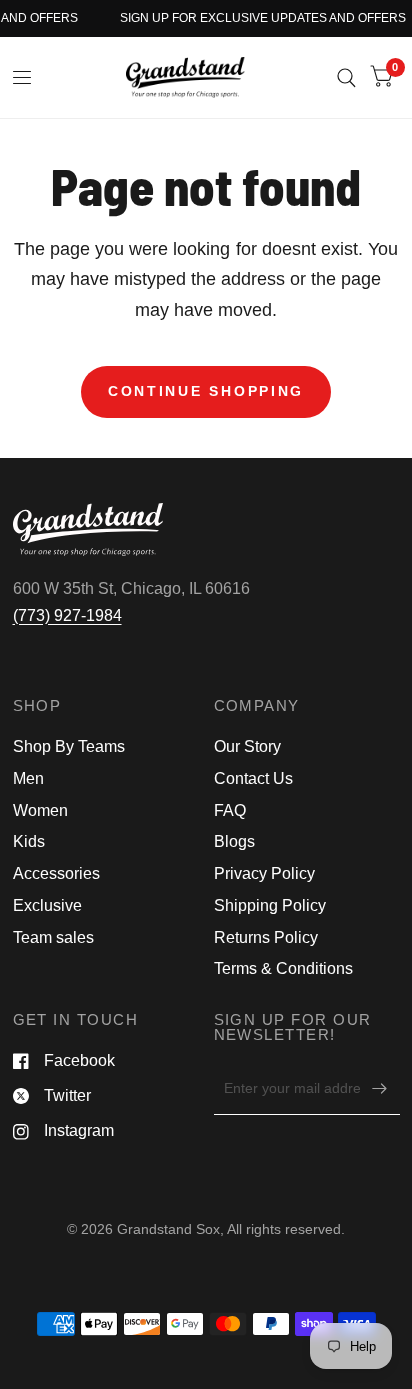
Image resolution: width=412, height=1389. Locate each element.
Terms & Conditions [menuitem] (283, 968)
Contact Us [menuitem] (253, 778)
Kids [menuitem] (29, 841)
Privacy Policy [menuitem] (264, 873)
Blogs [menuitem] (234, 841)
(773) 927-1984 (67, 615)
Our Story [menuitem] (247, 746)
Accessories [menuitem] (56, 873)
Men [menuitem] (28, 778)
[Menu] (23, 78)
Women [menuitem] (40, 810)
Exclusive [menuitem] (47, 905)
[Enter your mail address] (380, 1089)
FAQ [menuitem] (230, 810)
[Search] (346, 77)
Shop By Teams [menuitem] (69, 746)
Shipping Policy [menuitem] (270, 905)
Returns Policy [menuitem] (266, 937)
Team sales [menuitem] (53, 937)
